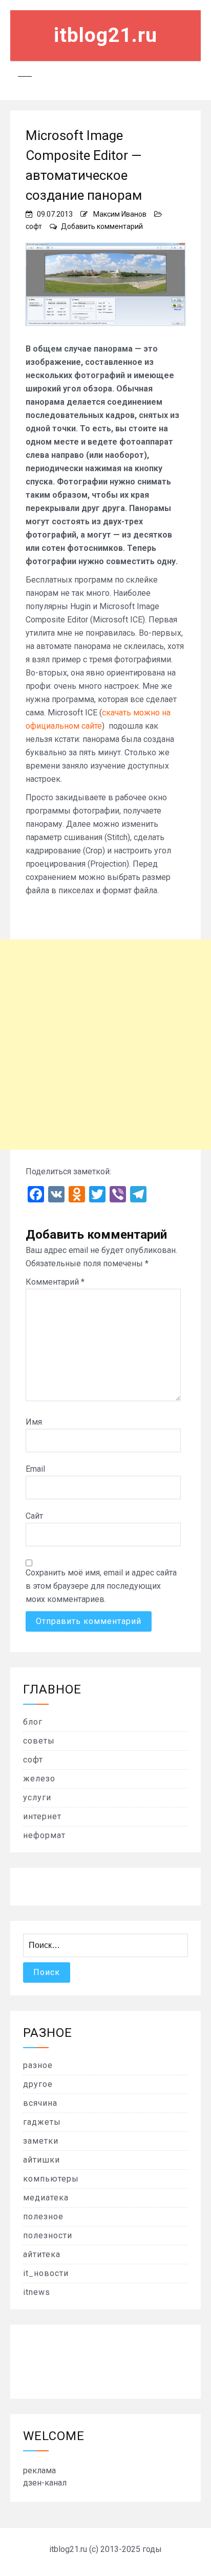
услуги (37, 1797)
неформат (44, 1835)
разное (38, 2065)
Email (35, 1469)
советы (39, 1741)
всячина (40, 2103)
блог (33, 1722)
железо (39, 1779)
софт (34, 226)
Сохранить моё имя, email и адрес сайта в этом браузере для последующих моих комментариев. (101, 1586)
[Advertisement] (105, 1045)
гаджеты (42, 2122)
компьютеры (51, 2179)
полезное (43, 2217)
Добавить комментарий (102, 226)
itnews (37, 2292)
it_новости (46, 2273)
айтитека (42, 2254)
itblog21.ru (105, 35)
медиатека (46, 2198)
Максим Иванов (120, 214)
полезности (48, 2235)
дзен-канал (45, 2483)
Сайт (34, 1516)
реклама (39, 2470)
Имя (34, 1422)
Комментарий (55, 1282)
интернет (42, 1816)
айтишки (41, 2160)
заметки (41, 2141)
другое (38, 2084)
